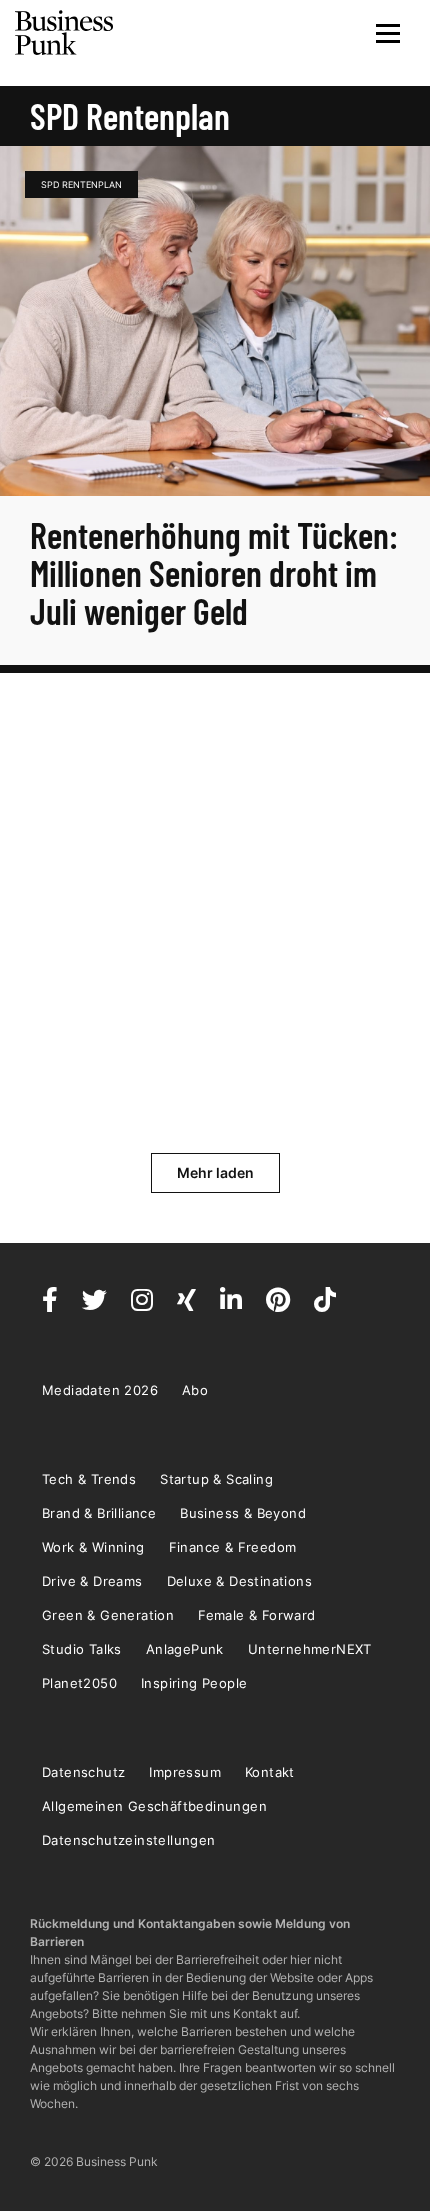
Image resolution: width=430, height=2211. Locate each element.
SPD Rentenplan (81, 184)
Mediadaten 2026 (100, 1390)
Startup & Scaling (216, 1479)
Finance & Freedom (233, 1547)
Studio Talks (82, 1649)
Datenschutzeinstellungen (129, 1840)
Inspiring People (194, 1683)
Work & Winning (93, 1547)
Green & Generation (108, 1615)
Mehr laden (215, 1172)
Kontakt (270, 1772)
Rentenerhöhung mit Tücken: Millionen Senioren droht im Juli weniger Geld (214, 572)
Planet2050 (79, 1683)
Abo (195, 1390)
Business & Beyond (243, 1513)
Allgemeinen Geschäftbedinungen (154, 1806)
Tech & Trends (89, 1479)
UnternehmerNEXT (310, 1649)
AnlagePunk (185, 1649)
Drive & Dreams (92, 1581)
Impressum (185, 1772)
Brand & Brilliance (99, 1513)
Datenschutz (83, 1772)
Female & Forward (256, 1615)
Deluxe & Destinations (239, 1581)
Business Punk (65, 33)
